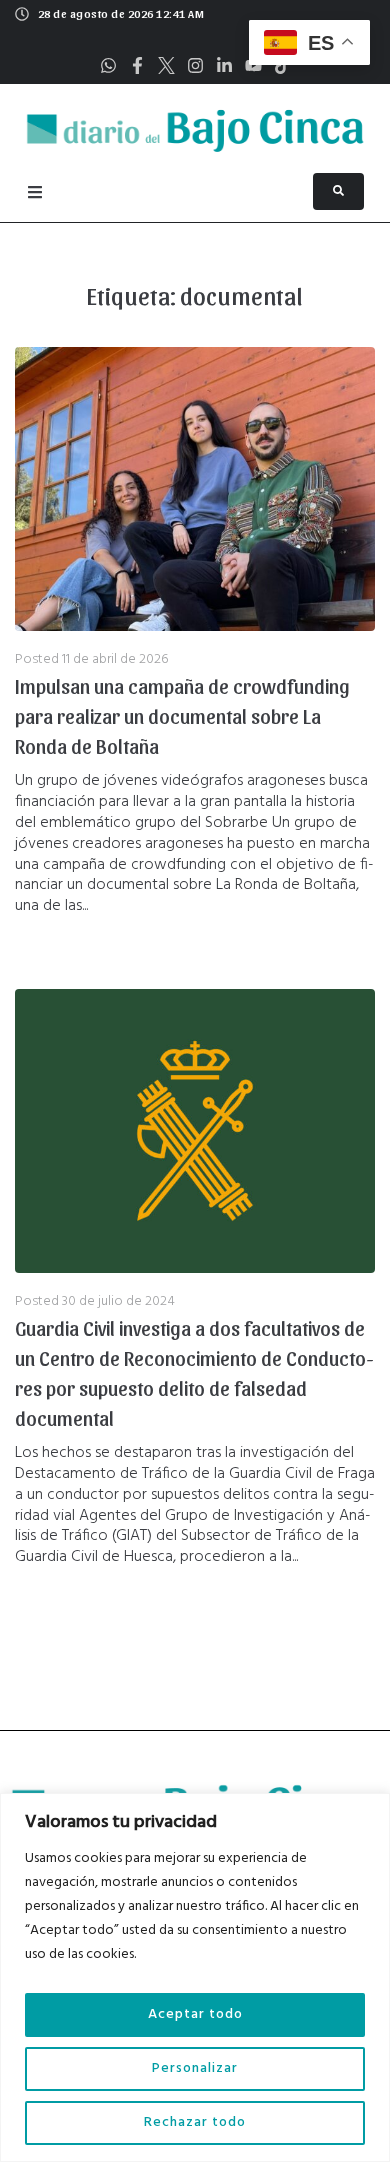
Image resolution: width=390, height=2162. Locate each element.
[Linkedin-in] (224, 65)
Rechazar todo (195, 2122)
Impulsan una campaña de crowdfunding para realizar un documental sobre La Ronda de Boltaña (182, 716)
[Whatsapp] (108, 65)
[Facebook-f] (137, 65)
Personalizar (195, 2068)
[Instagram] (195, 65)
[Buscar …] (338, 191)
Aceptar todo (195, 2014)
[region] (195, 1977)
